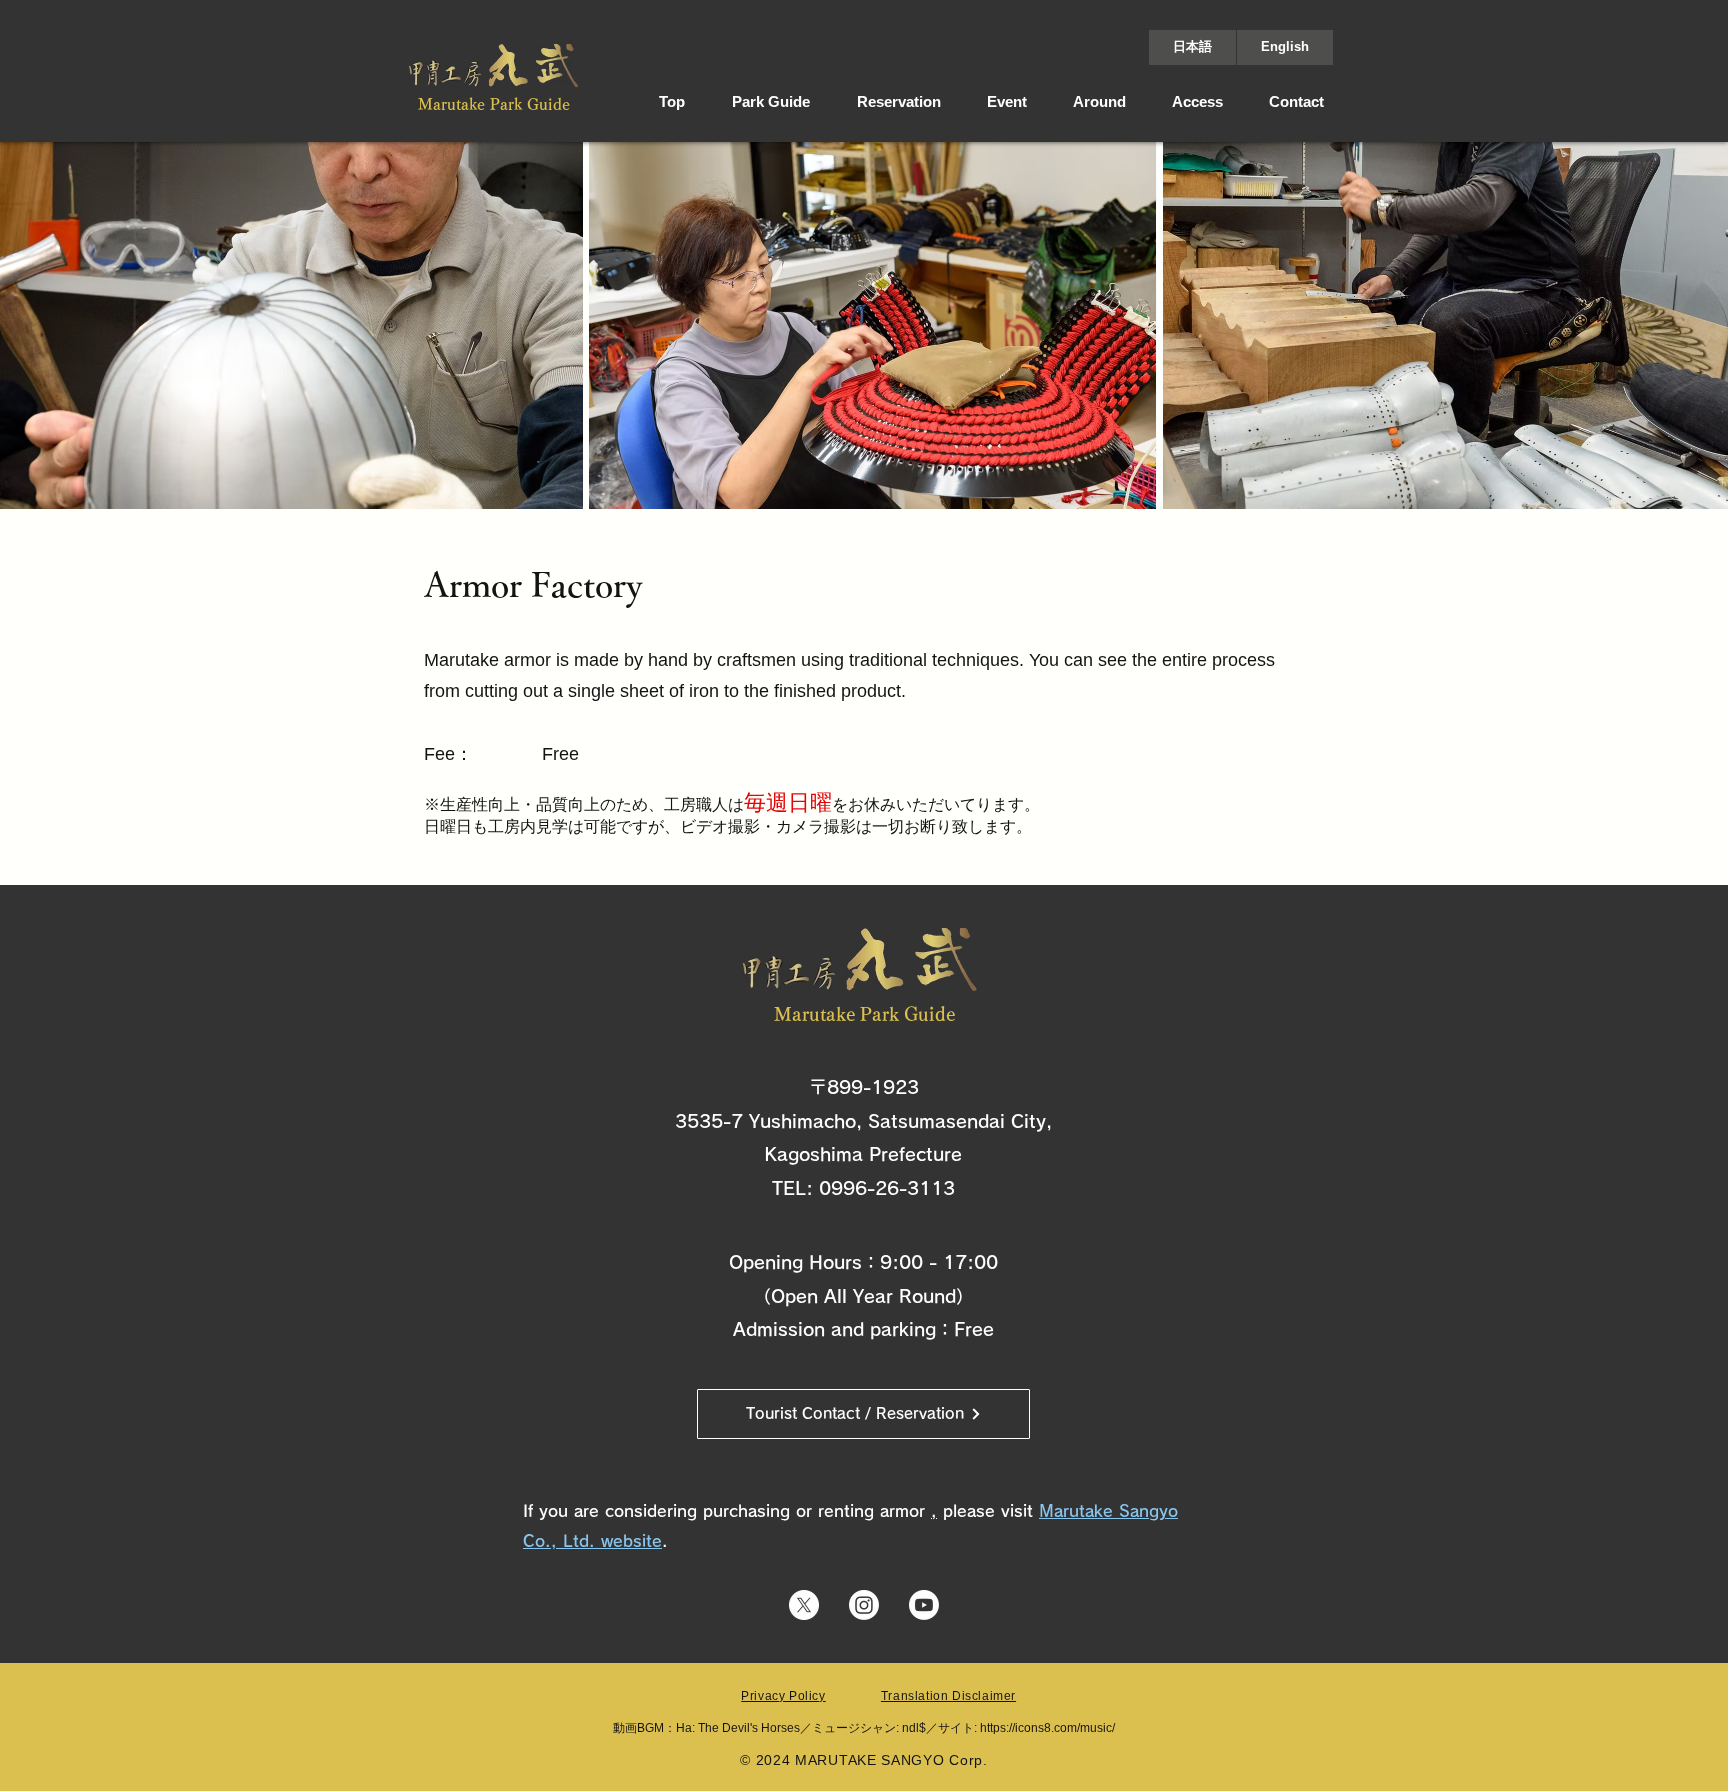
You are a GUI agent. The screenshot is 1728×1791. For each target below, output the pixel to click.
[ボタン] (494, 76)
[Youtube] (924, 1605)
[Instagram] (864, 1605)
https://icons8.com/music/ (1047, 1728)
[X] (804, 1605)
